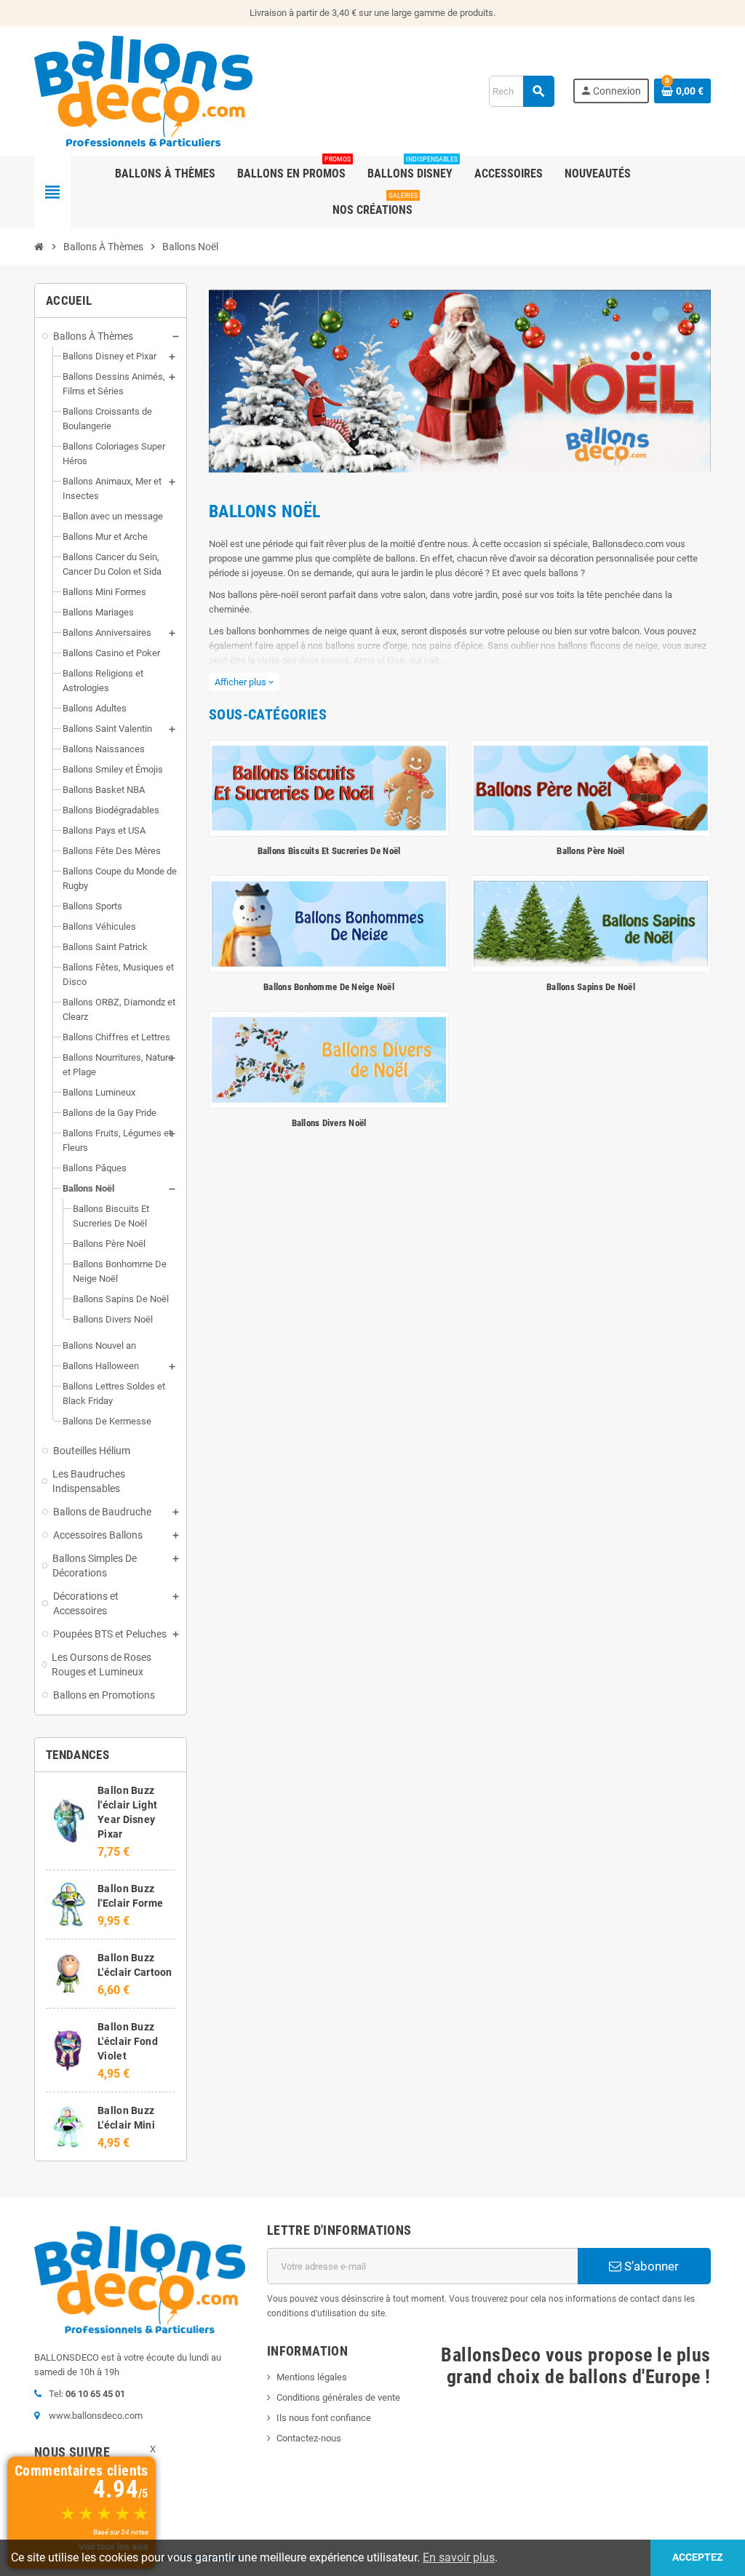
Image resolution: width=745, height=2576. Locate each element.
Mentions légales (312, 2377)
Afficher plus (244, 682)
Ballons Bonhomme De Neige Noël (329, 987)
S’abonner (650, 2266)
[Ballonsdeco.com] (143, 90)
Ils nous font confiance (324, 2418)
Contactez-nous (309, 2438)
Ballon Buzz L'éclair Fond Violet (128, 2041)
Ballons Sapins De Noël (591, 987)
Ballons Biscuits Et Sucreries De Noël (329, 851)
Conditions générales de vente (338, 2397)
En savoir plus (459, 2557)
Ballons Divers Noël (329, 1123)
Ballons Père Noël (590, 851)
